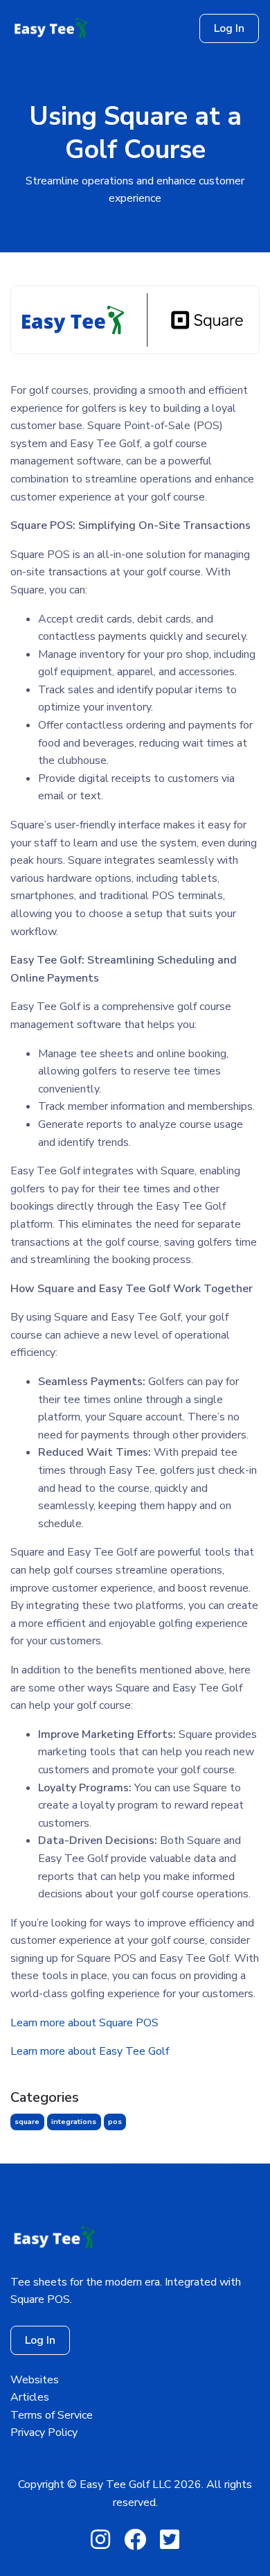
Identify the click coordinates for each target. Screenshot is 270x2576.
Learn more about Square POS (84, 2023)
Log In (229, 28)
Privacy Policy (44, 2433)
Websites (35, 2380)
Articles (30, 2397)
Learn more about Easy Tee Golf (90, 2051)
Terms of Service (52, 2415)
